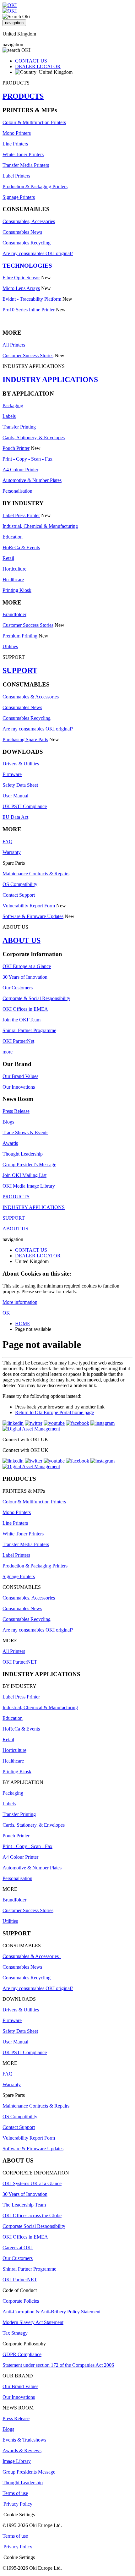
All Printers (14, 345)
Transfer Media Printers (26, 165)
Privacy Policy (18, 2504)
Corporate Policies (21, 2301)
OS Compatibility (20, 884)
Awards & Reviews (22, 2450)
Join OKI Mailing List (24, 1175)
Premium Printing (20, 636)
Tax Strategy (15, 2333)
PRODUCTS (23, 96)
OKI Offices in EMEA (25, 1009)
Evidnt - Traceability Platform (32, 299)
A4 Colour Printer (20, 470)
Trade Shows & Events (25, 1132)
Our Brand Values (20, 1076)
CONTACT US (31, 61)
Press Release (16, 1111)
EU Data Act (15, 817)
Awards (10, 1143)
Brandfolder (14, 614)
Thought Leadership (23, 1154)
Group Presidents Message (29, 2472)
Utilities (10, 646)
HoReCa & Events (21, 547)
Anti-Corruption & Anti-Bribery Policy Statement (51, 2312)
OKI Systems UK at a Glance (32, 2183)
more (8, 1052)
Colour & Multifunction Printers (34, 122)
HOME (23, 1324)
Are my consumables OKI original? (38, 253)
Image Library (17, 2461)
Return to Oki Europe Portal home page (54, 1412)
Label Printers (16, 176)
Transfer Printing (19, 427)
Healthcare (13, 580)
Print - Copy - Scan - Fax (27, 459)
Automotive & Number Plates (32, 480)
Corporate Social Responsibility (34, 2226)
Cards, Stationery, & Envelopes (34, 438)
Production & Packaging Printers (35, 186)
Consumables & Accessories (32, 697)
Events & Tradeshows (24, 2440)
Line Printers (15, 144)
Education (13, 537)
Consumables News (22, 232)
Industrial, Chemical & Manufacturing (40, 526)
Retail (8, 558)
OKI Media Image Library (29, 1186)
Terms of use (15, 2493)
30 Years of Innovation (25, 977)
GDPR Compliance (22, 2354)
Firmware (12, 774)
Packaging (13, 405)
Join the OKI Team (22, 1020)
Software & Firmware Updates (33, 916)
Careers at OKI (18, 2248)
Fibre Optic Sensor (21, 278)
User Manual (15, 796)
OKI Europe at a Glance (27, 966)
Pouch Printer (16, 448)
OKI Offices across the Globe (32, 2215)
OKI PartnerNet (18, 1041)
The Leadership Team (24, 2205)
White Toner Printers (23, 154)
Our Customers (18, 988)
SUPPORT (20, 670)
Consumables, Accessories (29, 221)
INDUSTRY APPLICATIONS (50, 380)
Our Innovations (19, 1087)
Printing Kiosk (17, 590)
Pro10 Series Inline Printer (29, 310)
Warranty (12, 852)
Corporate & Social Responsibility (36, 998)
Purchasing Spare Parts (25, 739)
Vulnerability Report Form (29, 906)
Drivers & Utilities (21, 764)
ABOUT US (22, 940)
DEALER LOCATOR (38, 66)
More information (20, 1302)
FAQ (8, 842)
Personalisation (17, 491)
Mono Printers (17, 133)
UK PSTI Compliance (25, 806)
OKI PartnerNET (20, 1662)
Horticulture (14, 569)
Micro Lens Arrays (21, 288)
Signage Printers (19, 197)
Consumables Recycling (27, 243)
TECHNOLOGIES (27, 266)
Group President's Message (29, 1165)
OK (6, 1313)
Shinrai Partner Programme (29, 1030)
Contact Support (19, 895)
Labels (9, 416)
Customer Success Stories (28, 355)
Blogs (8, 1122)
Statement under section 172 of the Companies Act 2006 (58, 2365)
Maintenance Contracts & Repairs (36, 874)
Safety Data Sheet (20, 785)
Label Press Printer (21, 515)
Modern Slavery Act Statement (33, 2322)
